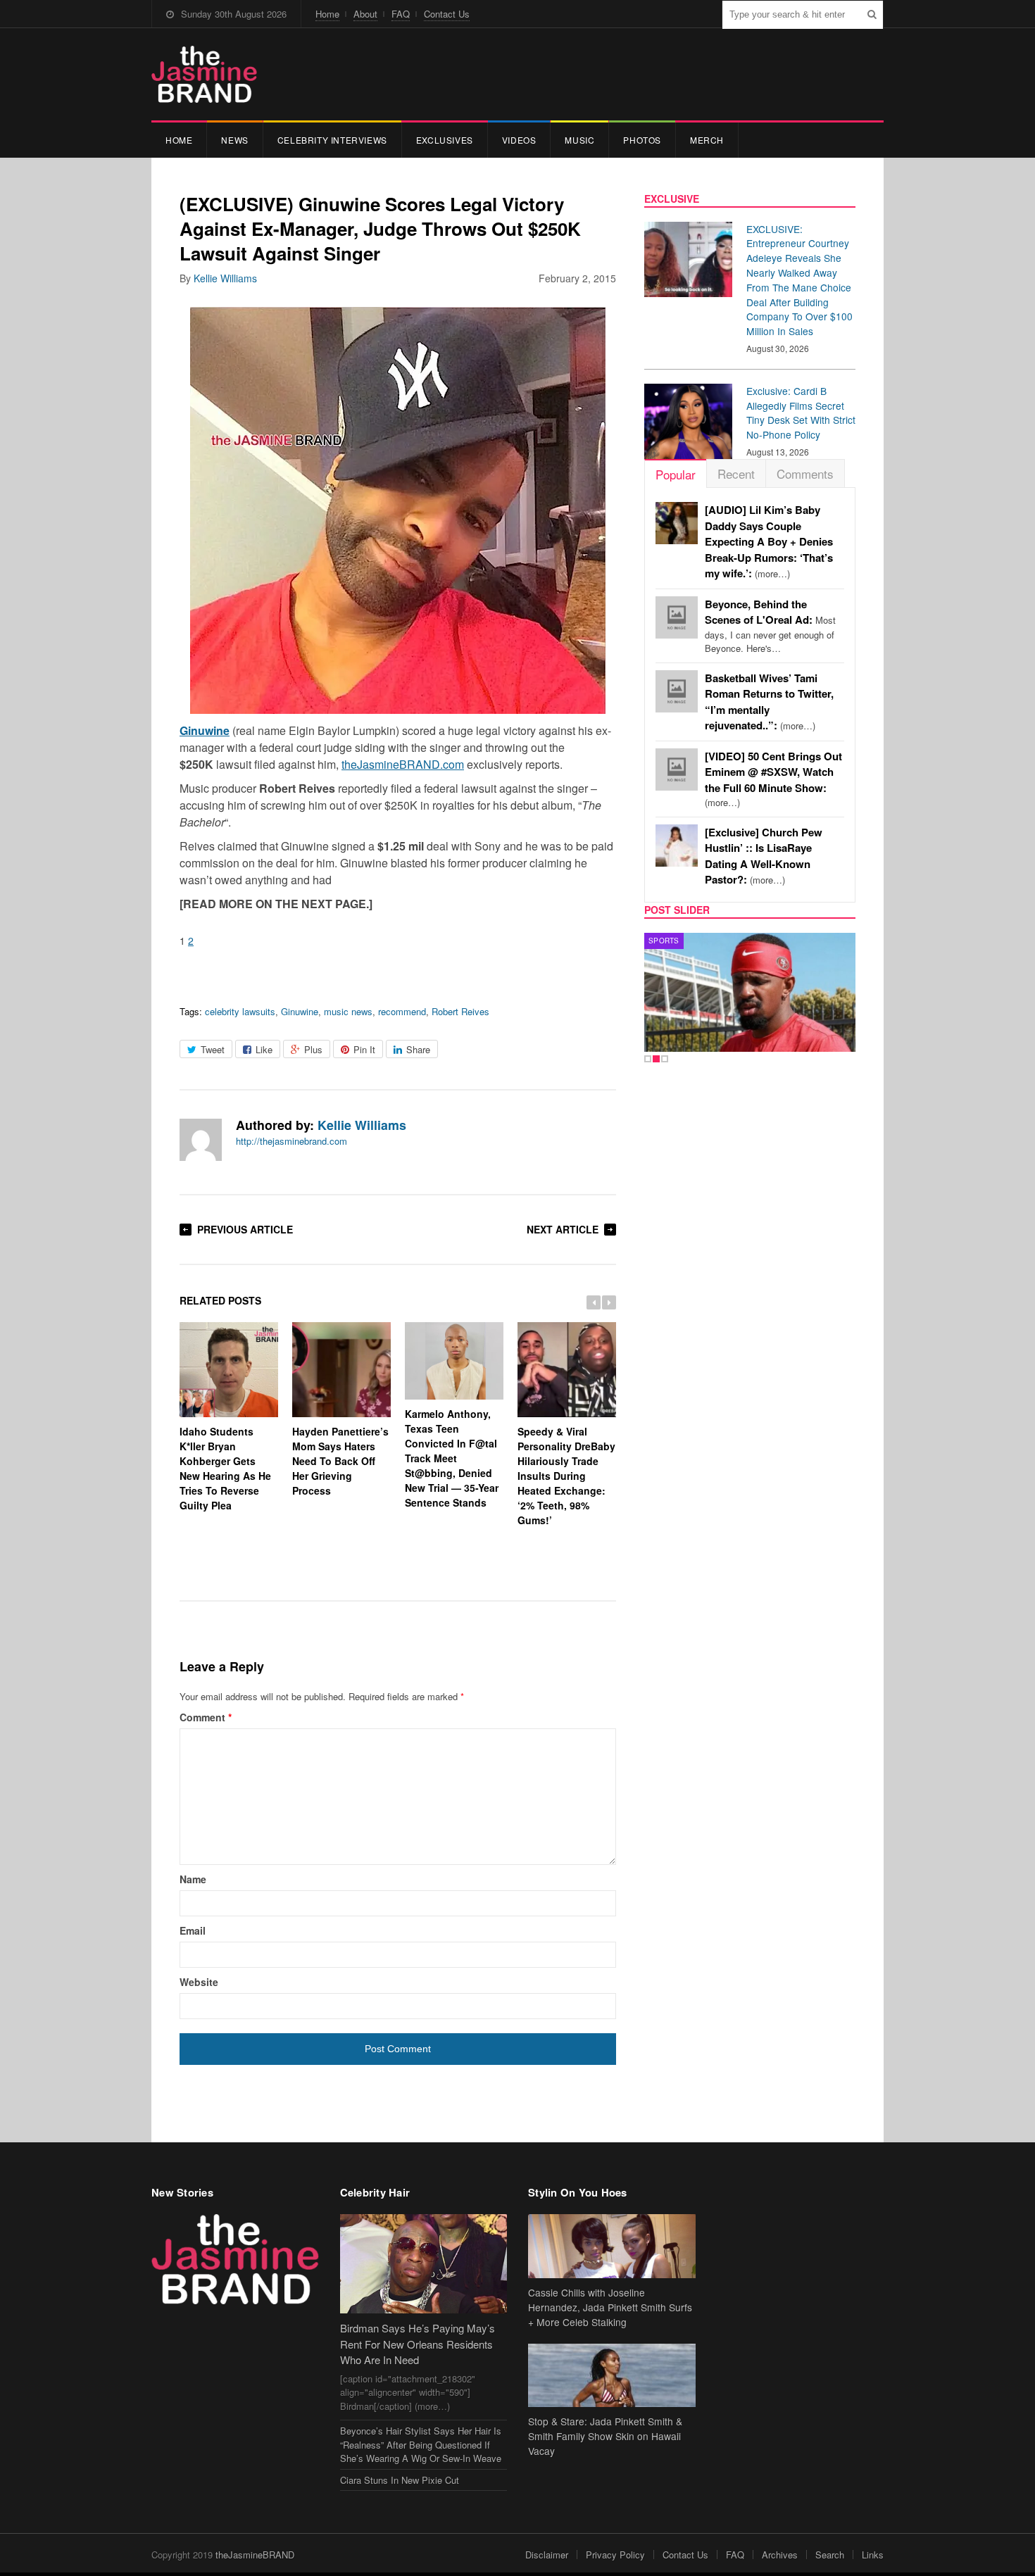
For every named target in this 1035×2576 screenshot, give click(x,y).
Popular (676, 474)
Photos (642, 140)
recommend (402, 1011)
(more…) (769, 542)
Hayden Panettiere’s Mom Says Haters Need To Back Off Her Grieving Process (340, 1461)
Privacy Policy (615, 2555)
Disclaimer (547, 2555)
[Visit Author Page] (201, 1140)
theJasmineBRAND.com (403, 764)
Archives (780, 2555)
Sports (664, 941)
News (234, 140)
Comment (206, 1717)
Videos (519, 140)
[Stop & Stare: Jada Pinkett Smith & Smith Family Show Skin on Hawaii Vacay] (612, 2376)
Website (199, 1982)
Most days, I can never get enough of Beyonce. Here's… (770, 627)
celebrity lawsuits (240, 1011)
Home (327, 14)
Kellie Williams (225, 278)
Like (264, 1049)
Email (193, 1930)
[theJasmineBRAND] (204, 74)
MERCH (707, 140)
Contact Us (447, 14)
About (365, 14)
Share (418, 1049)
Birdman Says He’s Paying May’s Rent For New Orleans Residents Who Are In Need (418, 2344)
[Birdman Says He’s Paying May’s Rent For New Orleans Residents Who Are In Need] (424, 2264)
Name (193, 1879)
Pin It (364, 1049)
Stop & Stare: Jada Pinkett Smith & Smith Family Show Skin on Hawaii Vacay (605, 2436)
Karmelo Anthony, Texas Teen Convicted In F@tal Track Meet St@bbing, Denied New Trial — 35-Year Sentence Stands (452, 1458)
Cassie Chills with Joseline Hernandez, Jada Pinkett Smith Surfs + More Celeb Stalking (610, 2307)
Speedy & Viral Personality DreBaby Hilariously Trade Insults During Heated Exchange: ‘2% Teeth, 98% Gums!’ (566, 1476)
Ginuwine (300, 1011)
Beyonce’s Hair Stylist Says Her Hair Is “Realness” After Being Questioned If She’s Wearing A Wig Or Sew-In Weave (421, 2444)
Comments (805, 473)
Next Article (563, 1229)
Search (830, 2555)
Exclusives (445, 140)
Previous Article (245, 1229)
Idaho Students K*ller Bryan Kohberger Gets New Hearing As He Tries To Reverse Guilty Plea (225, 1468)
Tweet (213, 1049)
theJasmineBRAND (255, 2555)
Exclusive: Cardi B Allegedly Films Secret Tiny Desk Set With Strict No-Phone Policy (801, 413)
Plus (313, 1049)
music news (348, 1011)
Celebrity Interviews (332, 140)
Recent (736, 473)
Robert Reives (460, 1011)
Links (873, 2555)
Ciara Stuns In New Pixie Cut (400, 2480)
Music (579, 140)
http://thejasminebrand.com (291, 1141)
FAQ (401, 14)
